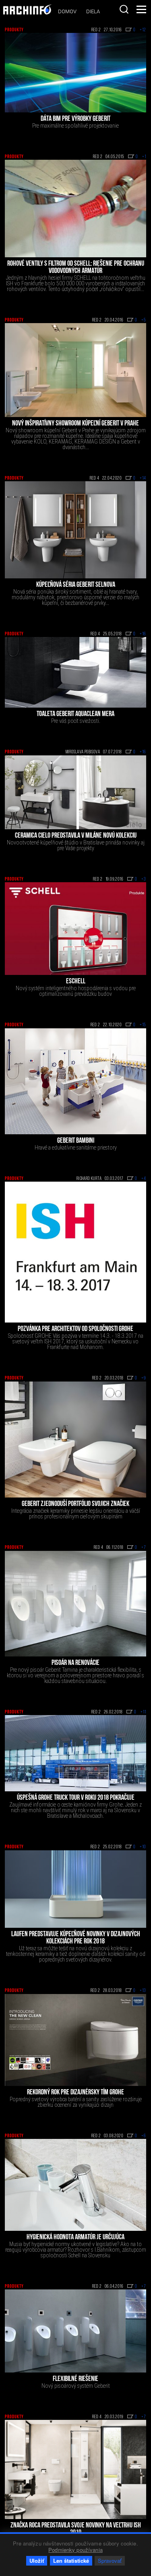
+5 (144, 320)
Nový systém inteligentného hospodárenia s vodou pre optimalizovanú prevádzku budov (76, 991)
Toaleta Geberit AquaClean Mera (75, 714)
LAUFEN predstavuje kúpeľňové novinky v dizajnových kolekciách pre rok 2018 (76, 1938)
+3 (144, 879)
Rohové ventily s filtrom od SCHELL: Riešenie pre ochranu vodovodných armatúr (76, 268)
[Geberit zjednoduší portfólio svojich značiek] (75, 1440)
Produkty (14, 30)
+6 (144, 2136)
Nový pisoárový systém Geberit (76, 2386)
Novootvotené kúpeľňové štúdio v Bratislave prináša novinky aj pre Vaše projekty (76, 845)
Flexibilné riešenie (75, 2379)
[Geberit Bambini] (75, 1081)
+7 (144, 1548)
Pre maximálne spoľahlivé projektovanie (75, 126)
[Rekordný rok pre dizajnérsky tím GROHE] (75, 2040)
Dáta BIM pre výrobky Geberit (75, 119)
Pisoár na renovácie (75, 1663)
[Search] (124, 9)
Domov (67, 11)
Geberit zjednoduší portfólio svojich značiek (75, 1504)
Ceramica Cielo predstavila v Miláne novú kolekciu (76, 836)
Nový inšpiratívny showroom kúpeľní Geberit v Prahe (75, 424)
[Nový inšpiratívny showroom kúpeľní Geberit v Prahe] (75, 370)
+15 (143, 1025)
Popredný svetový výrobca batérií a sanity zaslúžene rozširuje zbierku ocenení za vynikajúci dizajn (76, 2102)
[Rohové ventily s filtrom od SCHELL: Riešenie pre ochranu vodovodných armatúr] (75, 209)
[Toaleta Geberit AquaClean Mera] (75, 672)
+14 (143, 478)
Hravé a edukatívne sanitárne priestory (76, 1148)
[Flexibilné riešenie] (75, 2331)
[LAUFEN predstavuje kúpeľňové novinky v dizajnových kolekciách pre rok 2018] (75, 1889)
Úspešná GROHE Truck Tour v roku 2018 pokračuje (76, 1798)
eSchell (76, 982)
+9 (144, 1378)
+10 (143, 1847)
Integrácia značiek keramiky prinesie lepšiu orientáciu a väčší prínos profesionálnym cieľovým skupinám (76, 1514)
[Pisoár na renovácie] (75, 1604)
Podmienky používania (75, 2550)
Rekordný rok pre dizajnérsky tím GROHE (75, 2093)
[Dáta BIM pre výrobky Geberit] (75, 72)
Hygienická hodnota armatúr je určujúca (75, 2238)
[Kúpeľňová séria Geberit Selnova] (75, 530)
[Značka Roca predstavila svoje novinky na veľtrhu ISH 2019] (75, 2469)
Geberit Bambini (76, 1141)
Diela (93, 11)
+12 (143, 30)
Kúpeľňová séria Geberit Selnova (76, 585)
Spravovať (110, 2561)
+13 (143, 1991)
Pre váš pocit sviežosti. (76, 721)
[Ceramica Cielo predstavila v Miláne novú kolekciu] (75, 792)
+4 (144, 1179)
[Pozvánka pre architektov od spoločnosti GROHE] (75, 1252)
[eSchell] (75, 929)
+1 (144, 157)
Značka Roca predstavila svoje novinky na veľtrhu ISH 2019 (76, 2529)
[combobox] (124, 9)
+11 (143, 1712)
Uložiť (37, 2561)
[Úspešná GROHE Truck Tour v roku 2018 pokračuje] (75, 1753)
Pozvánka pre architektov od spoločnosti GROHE (75, 1329)
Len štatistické (71, 2561)
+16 (143, 634)
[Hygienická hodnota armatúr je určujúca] (75, 2185)
